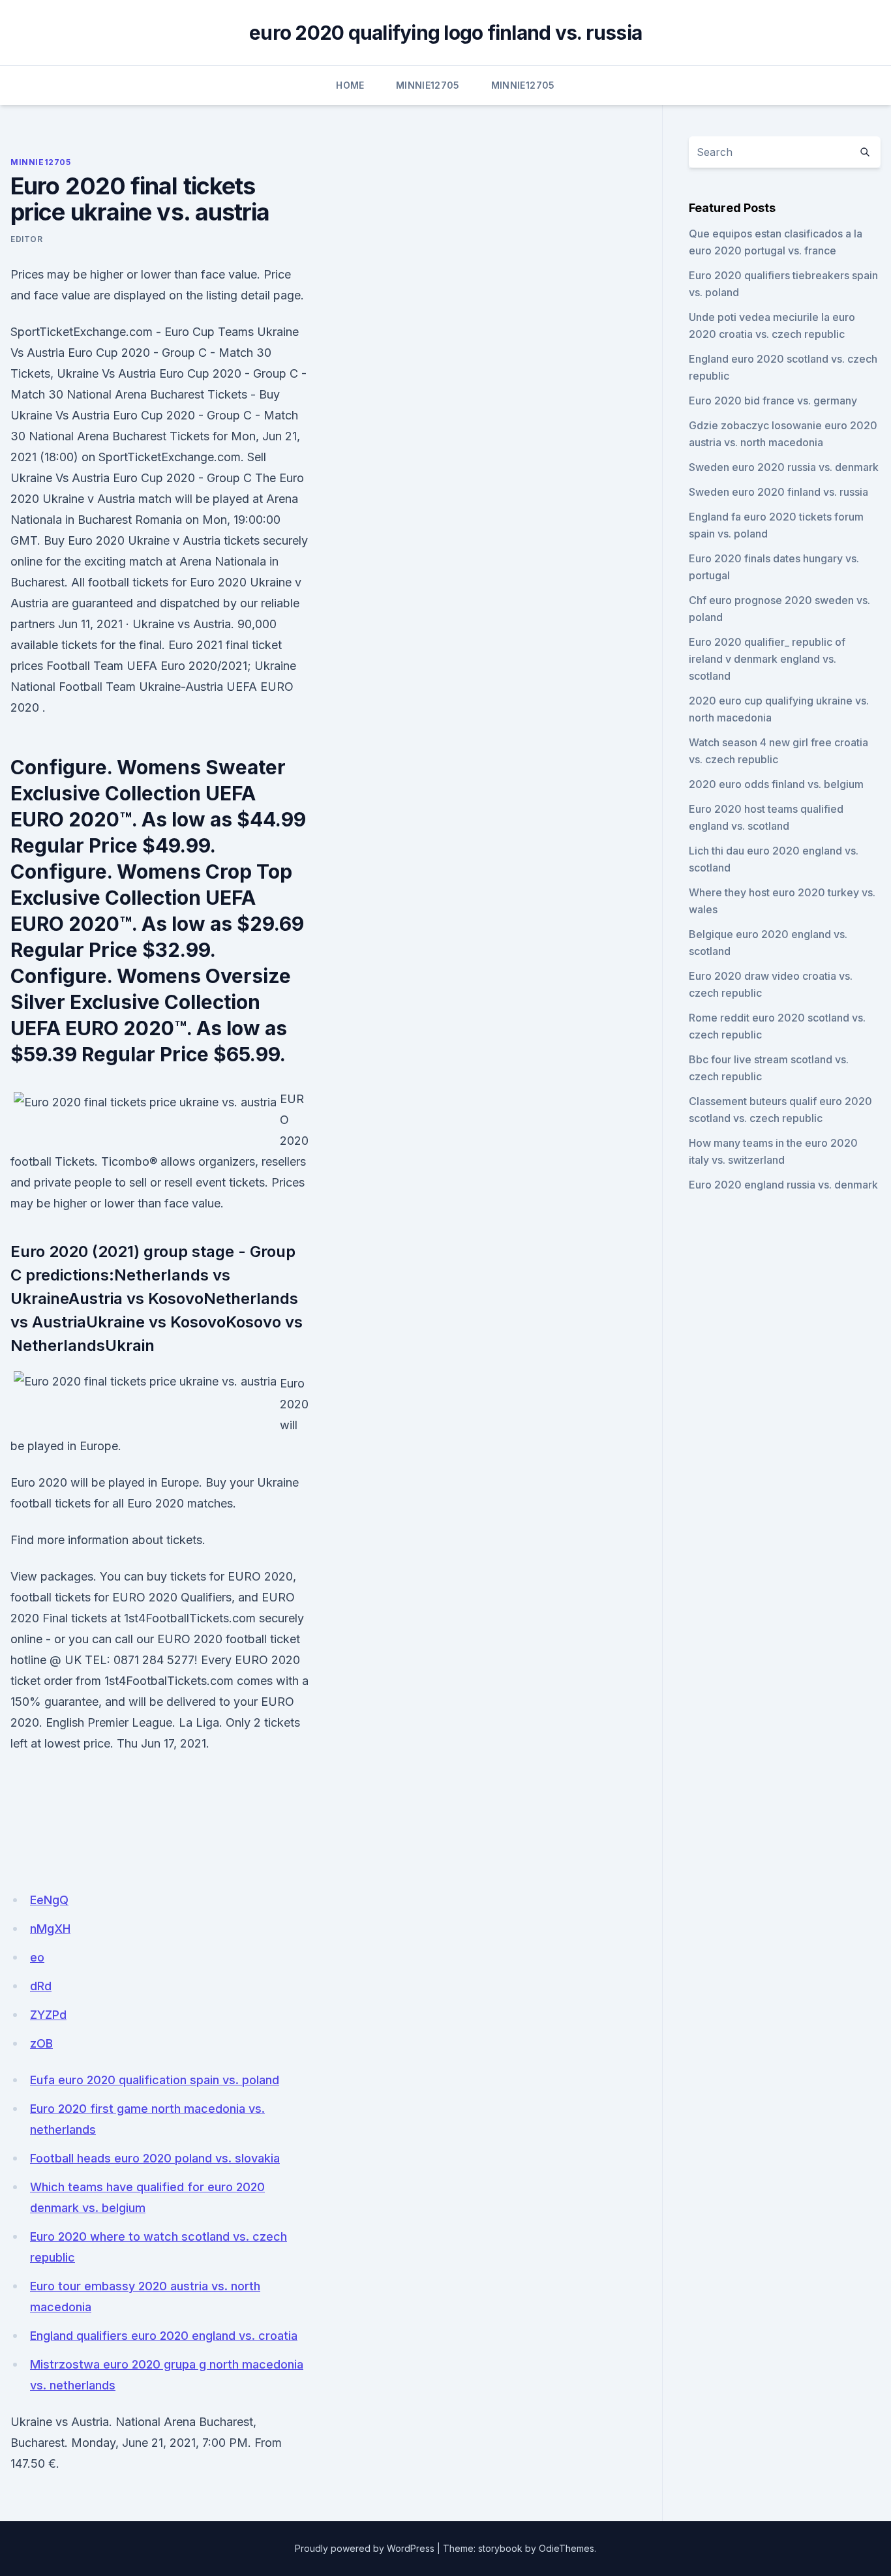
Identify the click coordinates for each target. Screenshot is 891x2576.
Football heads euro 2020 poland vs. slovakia (155, 2158)
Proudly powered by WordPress (365, 2548)
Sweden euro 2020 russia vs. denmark (784, 467)
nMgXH (50, 1929)
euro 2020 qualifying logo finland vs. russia (445, 33)
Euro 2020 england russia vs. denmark (783, 1185)
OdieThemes (566, 2548)
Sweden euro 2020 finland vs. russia (778, 492)
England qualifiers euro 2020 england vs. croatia (164, 2336)
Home (350, 85)
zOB (41, 2043)
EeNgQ (49, 1900)
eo (37, 1957)
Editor (27, 239)
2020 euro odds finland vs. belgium (776, 784)
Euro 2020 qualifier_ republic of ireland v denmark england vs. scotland (767, 659)
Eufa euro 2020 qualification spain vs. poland (155, 2080)
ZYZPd (48, 2015)
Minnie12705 (428, 85)
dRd (41, 1986)
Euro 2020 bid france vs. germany (773, 401)
